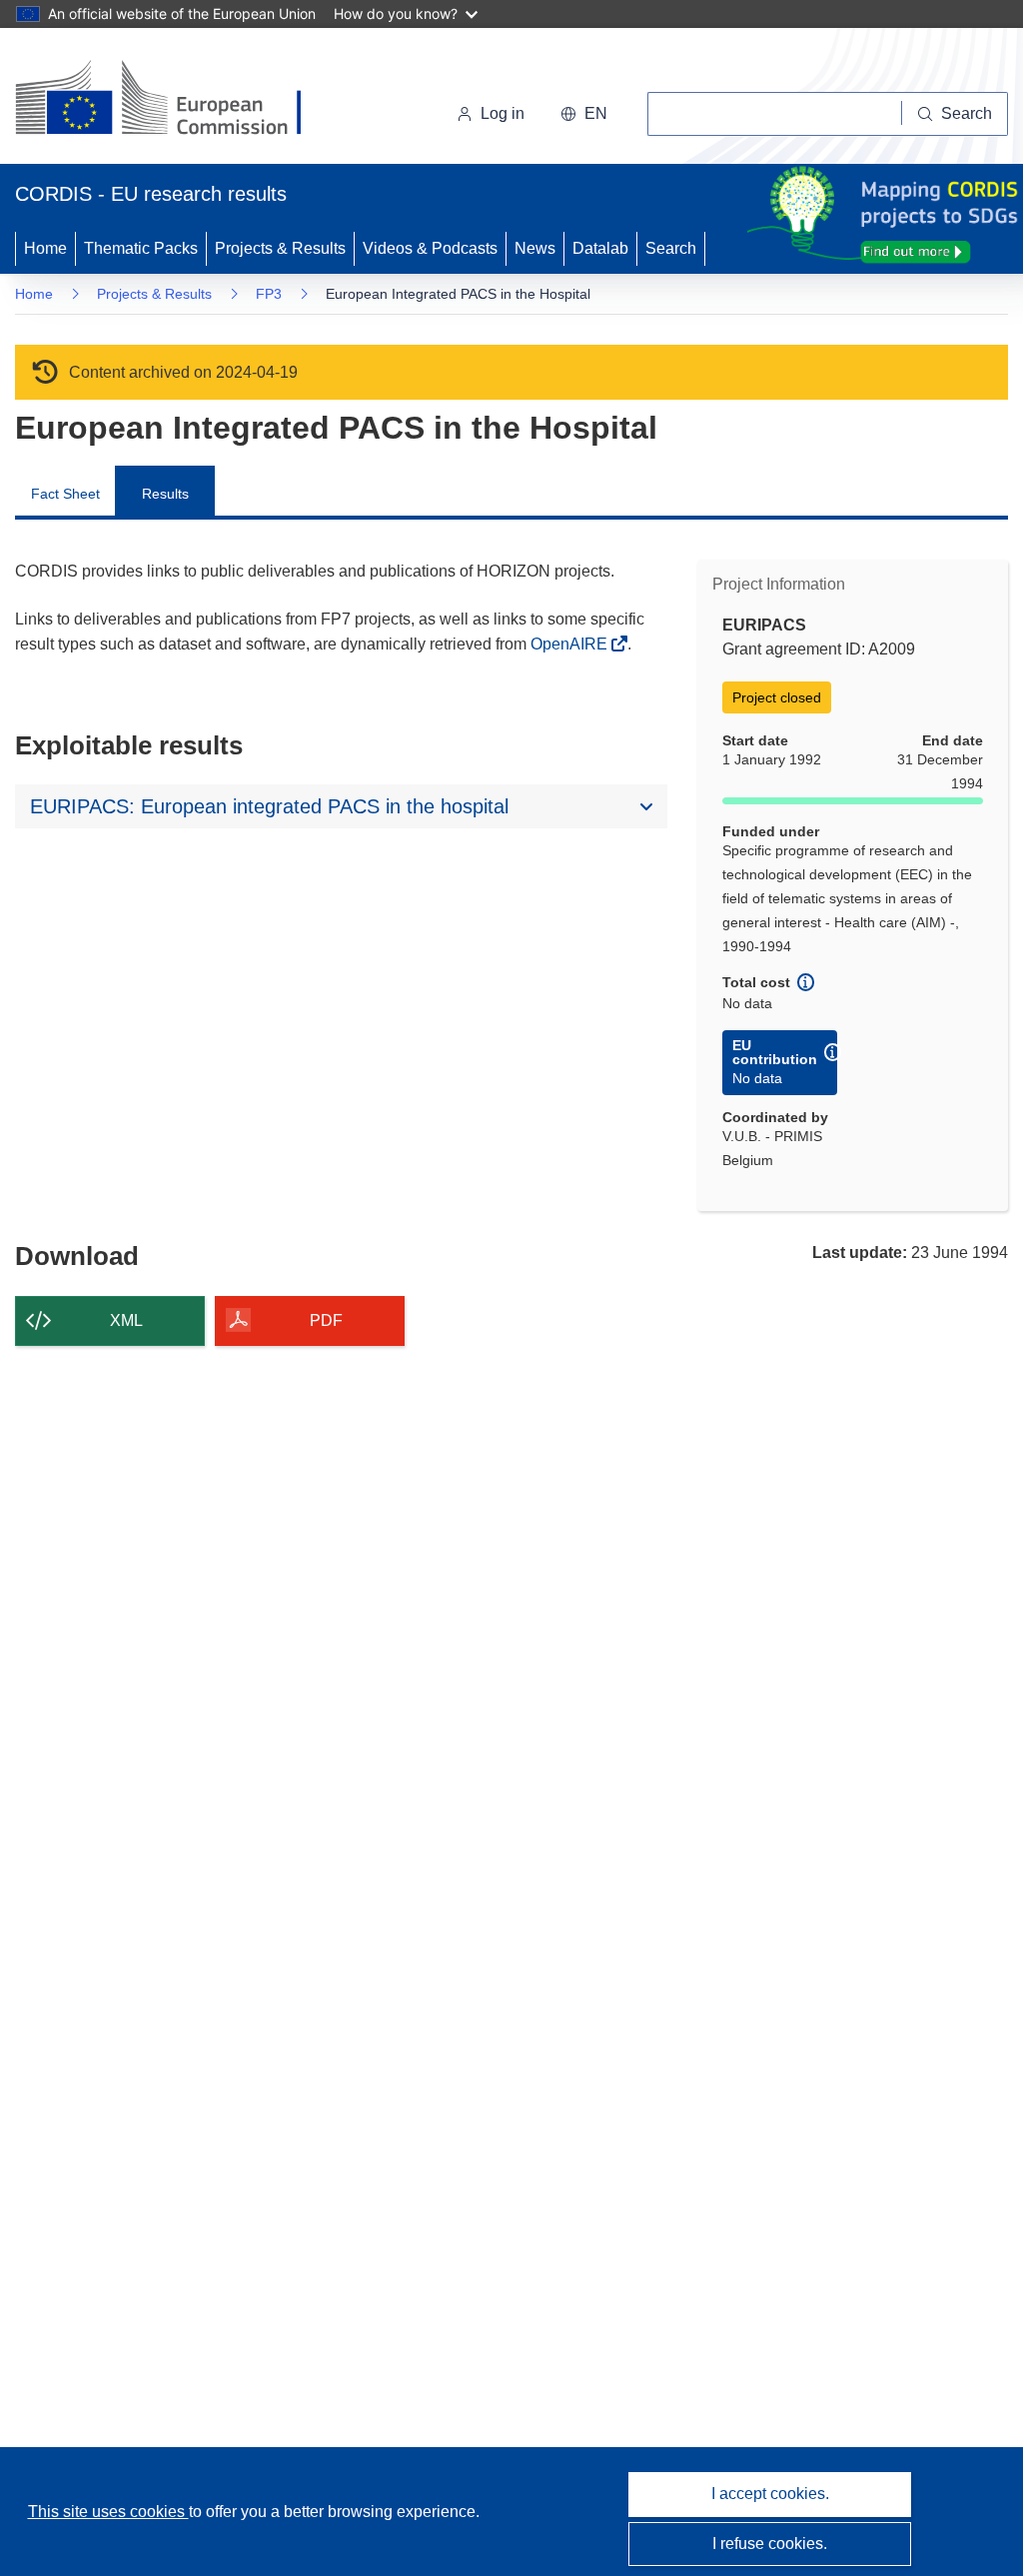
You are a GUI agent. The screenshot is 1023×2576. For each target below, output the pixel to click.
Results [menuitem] (165, 494)
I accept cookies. (770, 2494)
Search (671, 248)
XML (126, 1320)
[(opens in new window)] (176, 100)
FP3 (269, 294)
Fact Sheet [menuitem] (65, 494)
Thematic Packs (141, 248)
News (535, 248)
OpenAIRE (571, 644)
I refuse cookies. (770, 2544)
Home (45, 248)
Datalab (600, 248)
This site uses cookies (108, 2512)
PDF (326, 1320)
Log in (503, 113)
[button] (584, 114)
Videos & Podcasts (430, 248)
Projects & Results (280, 248)
